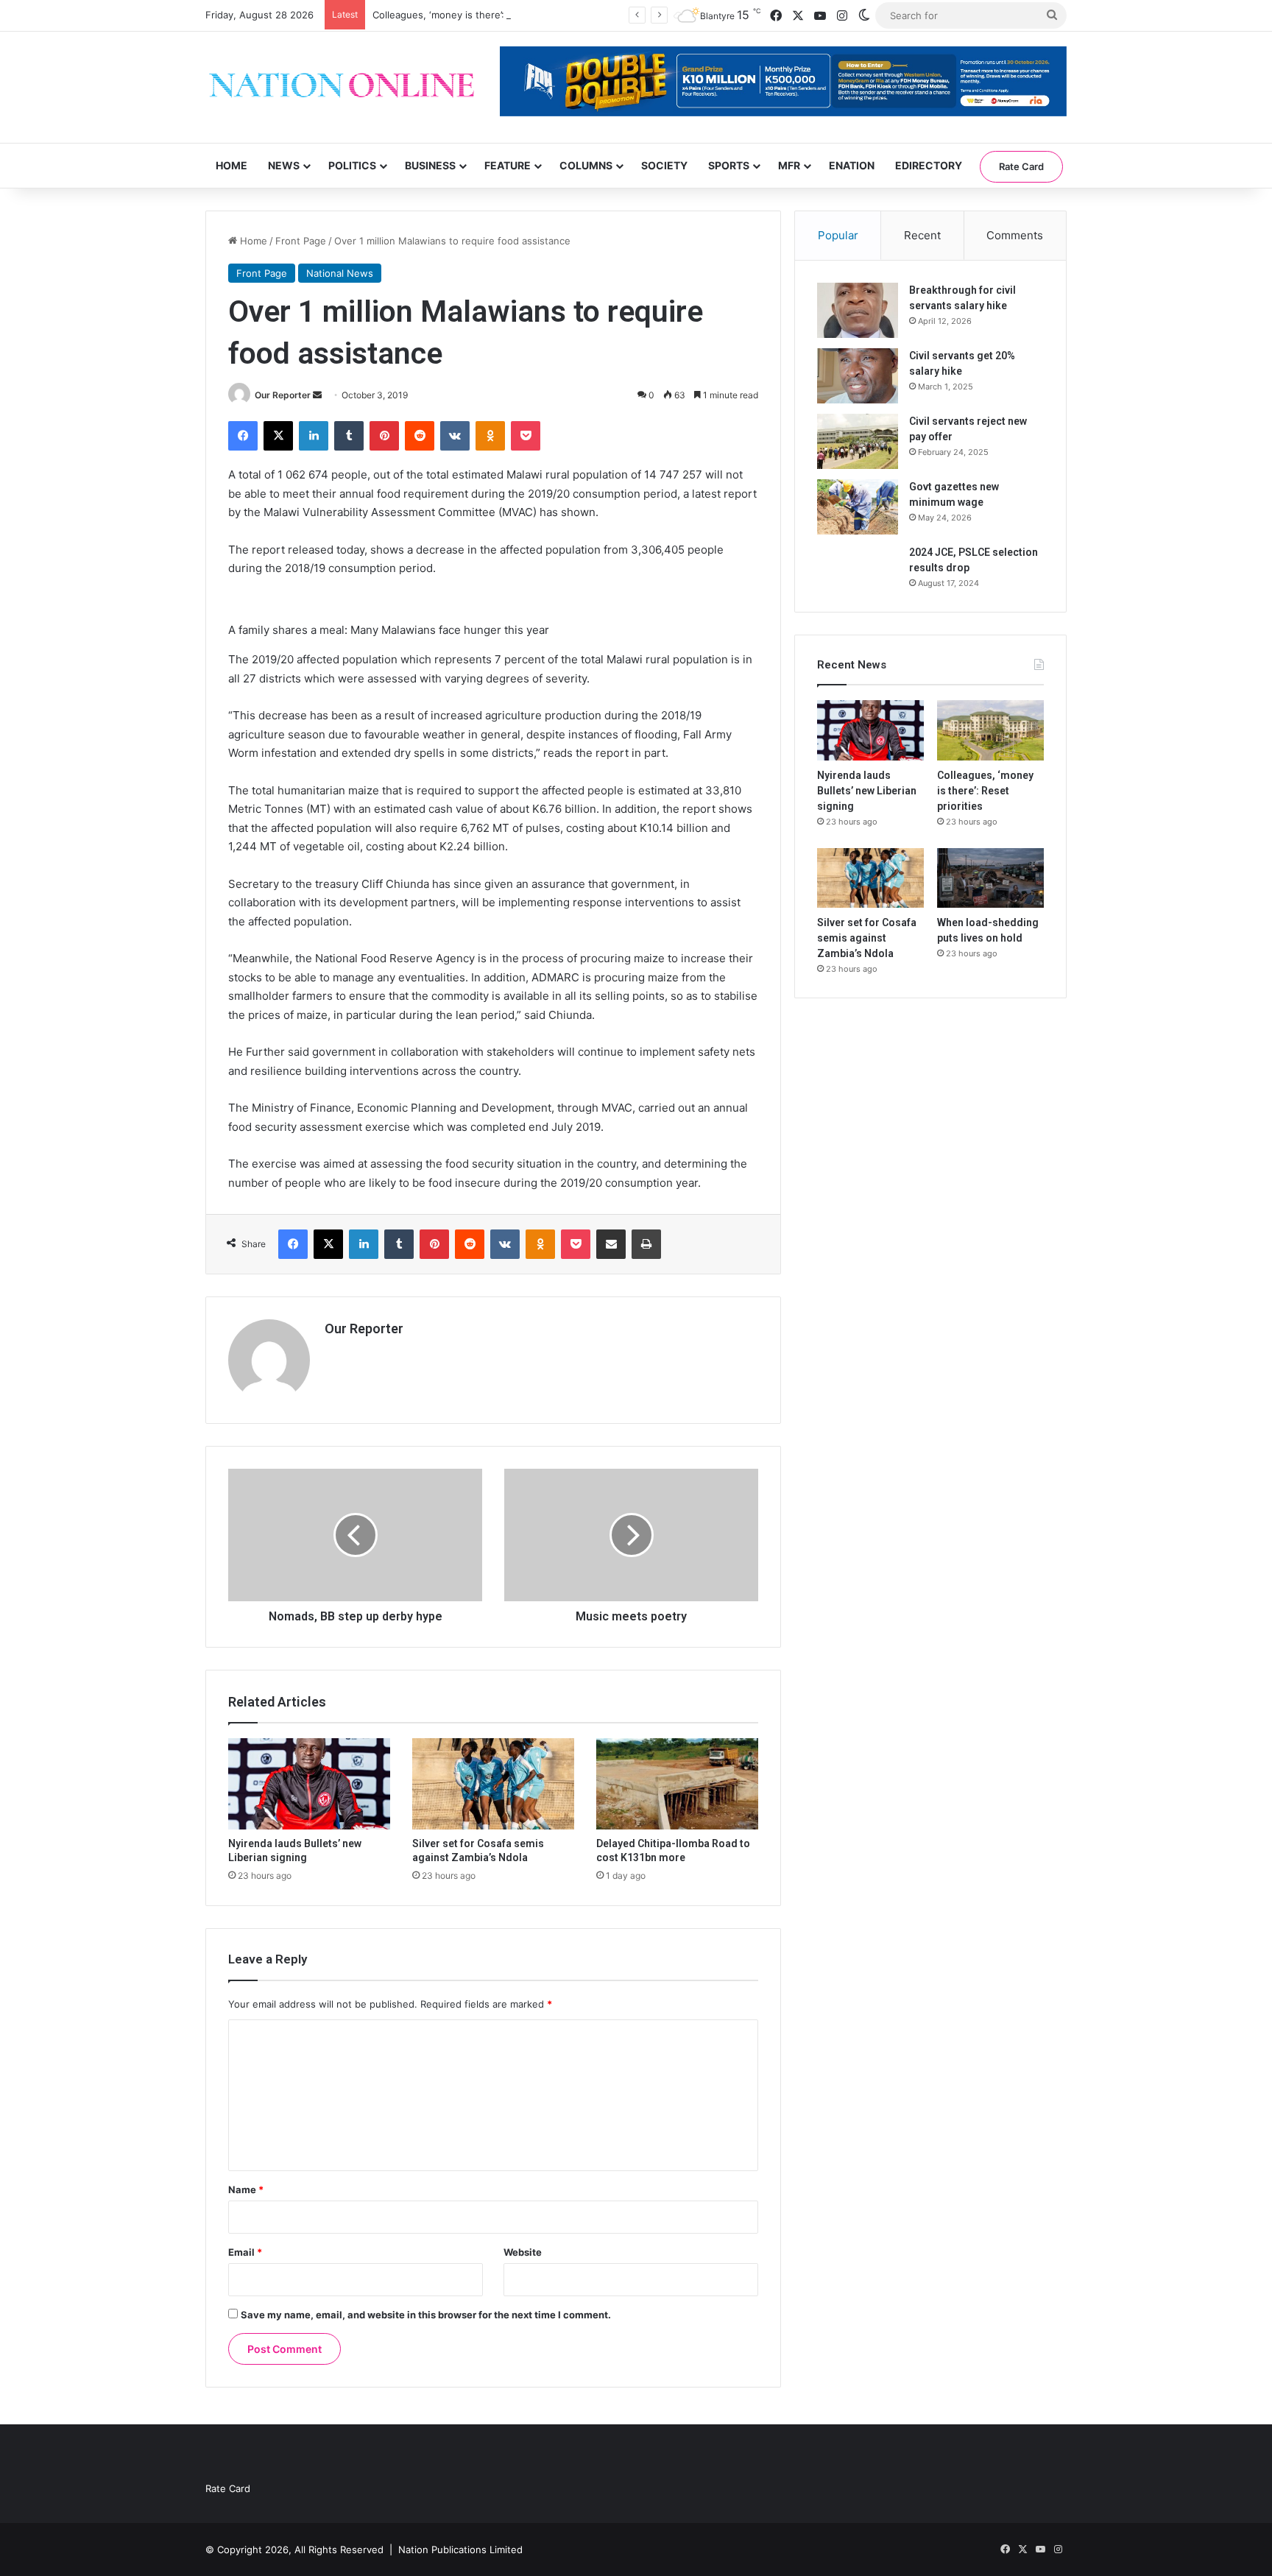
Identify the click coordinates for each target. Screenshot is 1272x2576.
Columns (586, 165)
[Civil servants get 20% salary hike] (858, 376)
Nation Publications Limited (460, 2549)
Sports (729, 165)
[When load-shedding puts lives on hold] (990, 878)
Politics (352, 165)
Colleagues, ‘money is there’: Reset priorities (475, 15)
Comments (1015, 235)
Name (246, 2189)
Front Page (301, 241)
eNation (852, 165)
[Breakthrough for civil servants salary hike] (858, 310)
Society (664, 165)
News (284, 165)
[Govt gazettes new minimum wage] (858, 507)
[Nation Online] (342, 87)
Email (245, 2252)
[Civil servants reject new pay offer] (858, 441)
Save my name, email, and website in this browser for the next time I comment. (426, 2315)
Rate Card (1021, 166)
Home (232, 165)
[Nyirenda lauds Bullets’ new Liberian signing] (309, 1784)
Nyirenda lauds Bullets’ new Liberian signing (867, 791)
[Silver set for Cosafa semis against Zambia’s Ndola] (493, 1784)
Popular (838, 235)
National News (340, 273)
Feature (508, 165)
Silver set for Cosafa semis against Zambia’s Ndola (867, 938)
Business (430, 165)
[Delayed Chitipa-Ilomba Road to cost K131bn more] (677, 1784)
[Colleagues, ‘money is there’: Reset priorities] (990, 730)
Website (523, 2252)
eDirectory (929, 165)
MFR (789, 165)
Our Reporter (283, 395)
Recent (922, 235)
